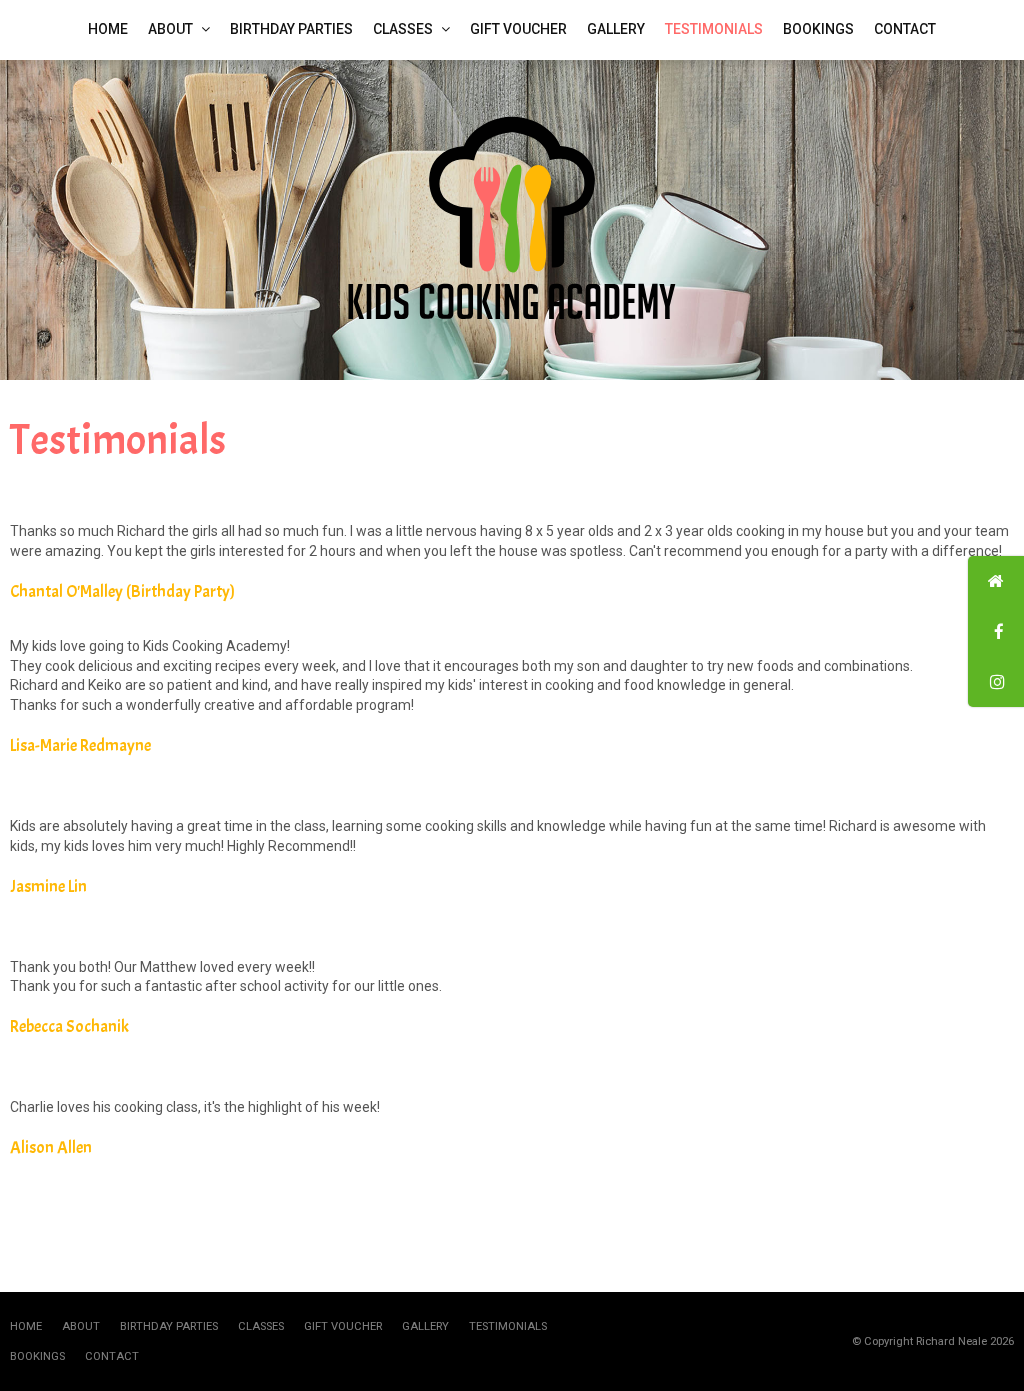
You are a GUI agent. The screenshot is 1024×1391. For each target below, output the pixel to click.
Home (26, 1326)
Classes (261, 1326)
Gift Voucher (343, 1326)
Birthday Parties (169, 1326)
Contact (112, 1356)
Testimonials (508, 1326)
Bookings (37, 1356)
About (81, 1326)
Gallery (425, 1326)
